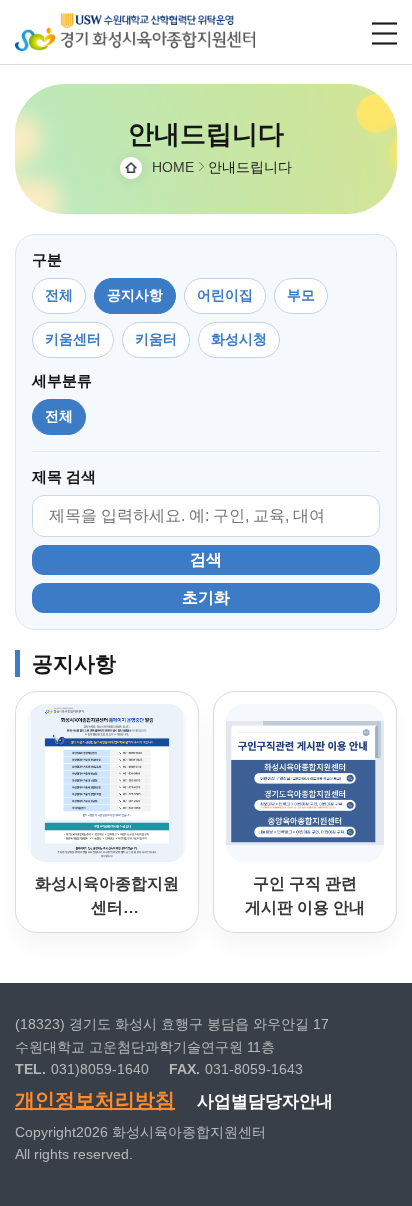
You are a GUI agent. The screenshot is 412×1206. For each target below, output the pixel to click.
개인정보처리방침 (95, 1100)
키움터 (156, 339)
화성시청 (239, 339)
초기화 (206, 597)
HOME (173, 167)
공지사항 (135, 295)
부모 (301, 295)
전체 (59, 295)
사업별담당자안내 (265, 1101)
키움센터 (73, 339)
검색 (206, 559)
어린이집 (225, 295)
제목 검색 (64, 476)
